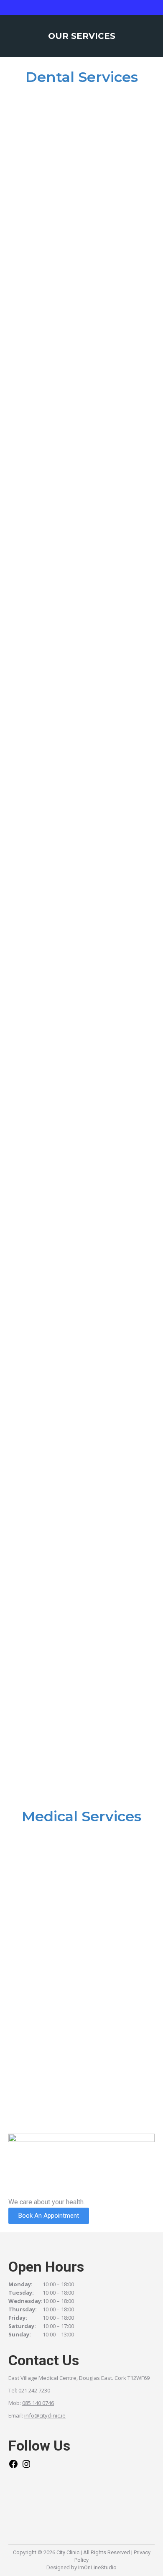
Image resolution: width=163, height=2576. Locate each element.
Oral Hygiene (42, 344)
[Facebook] (13, 2467)
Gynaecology (43, 1937)
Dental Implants (49, 198)
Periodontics (43, 491)
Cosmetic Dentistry (55, 785)
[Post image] (81, 140)
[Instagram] (26, 2467)
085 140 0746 (38, 2403)
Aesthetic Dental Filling (63, 1078)
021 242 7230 (34, 2390)
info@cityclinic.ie (45, 2415)
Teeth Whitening (48, 1225)
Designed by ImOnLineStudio (81, 2567)
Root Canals (42, 638)
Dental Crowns (46, 1372)
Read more (37, 215)
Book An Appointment (49, 2216)
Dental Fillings (46, 931)
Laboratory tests (52, 2084)
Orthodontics (45, 1518)
